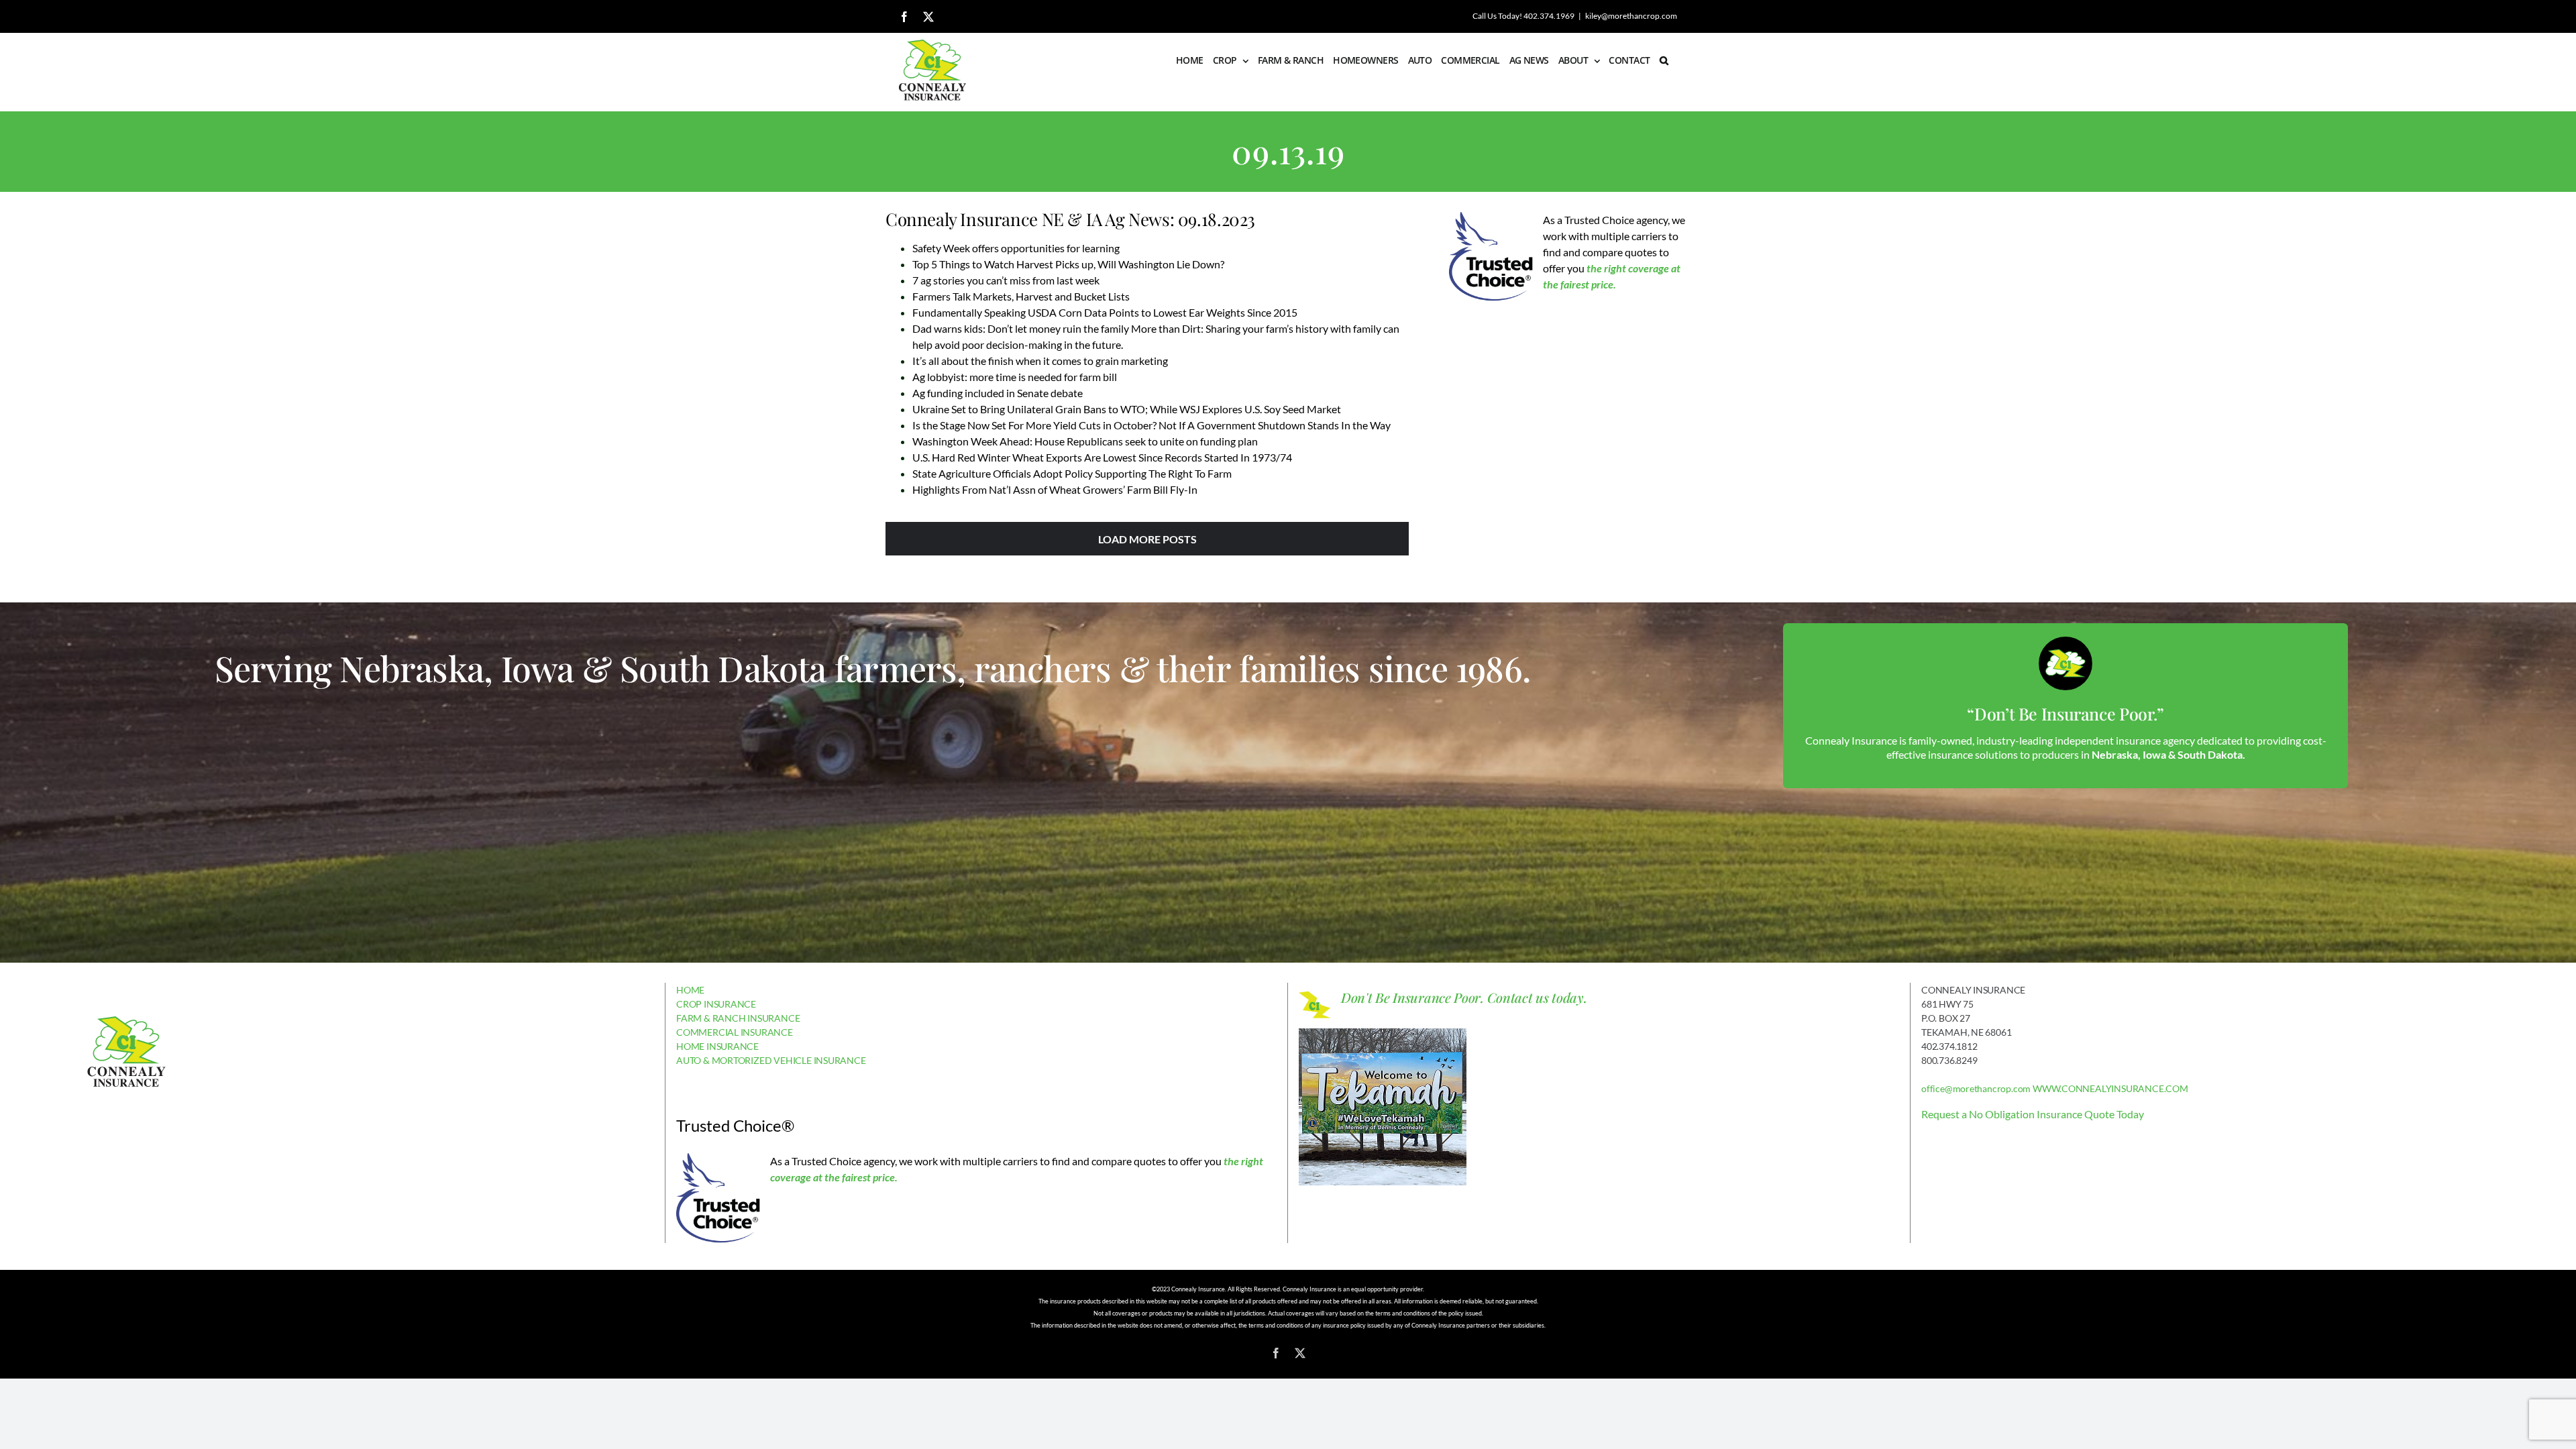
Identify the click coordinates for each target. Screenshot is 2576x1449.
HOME (690, 990)
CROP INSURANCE (716, 1004)
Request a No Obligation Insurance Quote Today (2033, 1114)
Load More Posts (1147, 539)
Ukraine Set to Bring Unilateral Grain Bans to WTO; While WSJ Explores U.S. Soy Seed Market (1127, 409)
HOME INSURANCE (717, 1046)
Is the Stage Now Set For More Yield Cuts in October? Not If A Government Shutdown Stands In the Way (1151, 425)
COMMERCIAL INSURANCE (735, 1032)
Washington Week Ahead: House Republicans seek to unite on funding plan (1085, 441)
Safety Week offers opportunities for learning (1016, 248)
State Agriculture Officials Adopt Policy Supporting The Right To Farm (1072, 473)
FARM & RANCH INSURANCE (738, 1018)
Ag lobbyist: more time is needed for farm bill (1015, 377)
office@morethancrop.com (1976, 1088)
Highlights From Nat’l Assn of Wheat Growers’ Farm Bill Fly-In (1055, 489)
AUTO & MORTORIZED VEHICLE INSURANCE (771, 1060)
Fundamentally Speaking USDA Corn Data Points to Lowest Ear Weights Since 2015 (1105, 312)
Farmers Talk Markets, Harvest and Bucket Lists (1021, 296)
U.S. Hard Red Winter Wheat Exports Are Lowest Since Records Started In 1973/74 (1102, 457)
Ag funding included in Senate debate (998, 393)
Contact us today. (1537, 997)
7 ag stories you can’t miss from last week (1006, 280)
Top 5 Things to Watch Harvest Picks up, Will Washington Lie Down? (1068, 264)
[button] (1664, 60)
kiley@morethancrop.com (1631, 16)
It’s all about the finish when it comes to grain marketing (1040, 361)
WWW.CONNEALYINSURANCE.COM (2110, 1088)
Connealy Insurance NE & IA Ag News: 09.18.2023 (1070, 219)
